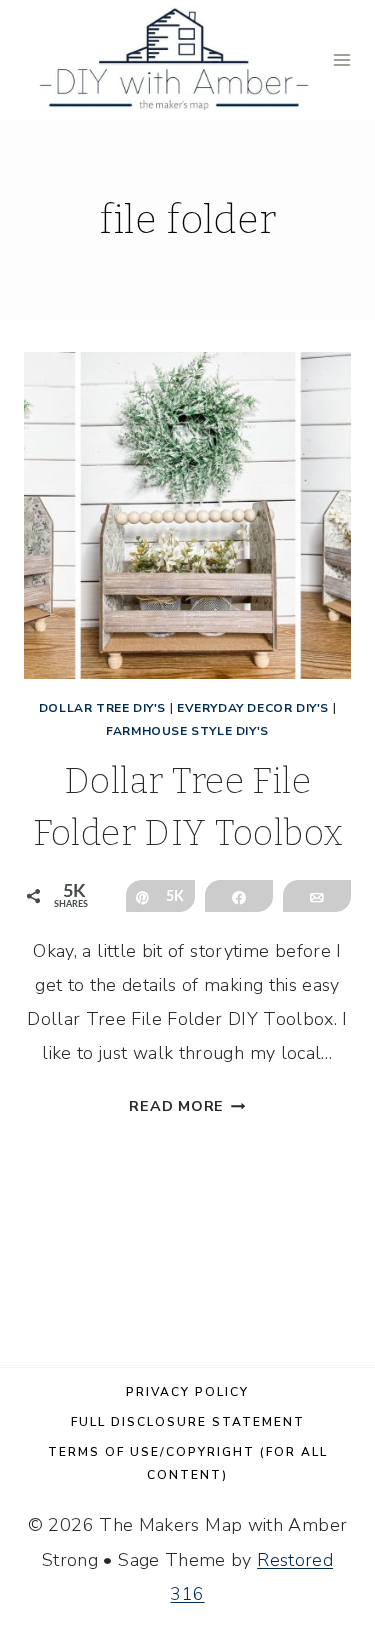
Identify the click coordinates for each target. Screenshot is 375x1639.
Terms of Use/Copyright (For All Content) (188, 1463)
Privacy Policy (187, 1392)
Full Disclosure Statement (188, 1422)
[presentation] (187, 515)
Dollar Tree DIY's (102, 708)
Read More (187, 1106)
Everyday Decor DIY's (253, 708)
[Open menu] (342, 59)
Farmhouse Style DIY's (187, 731)
